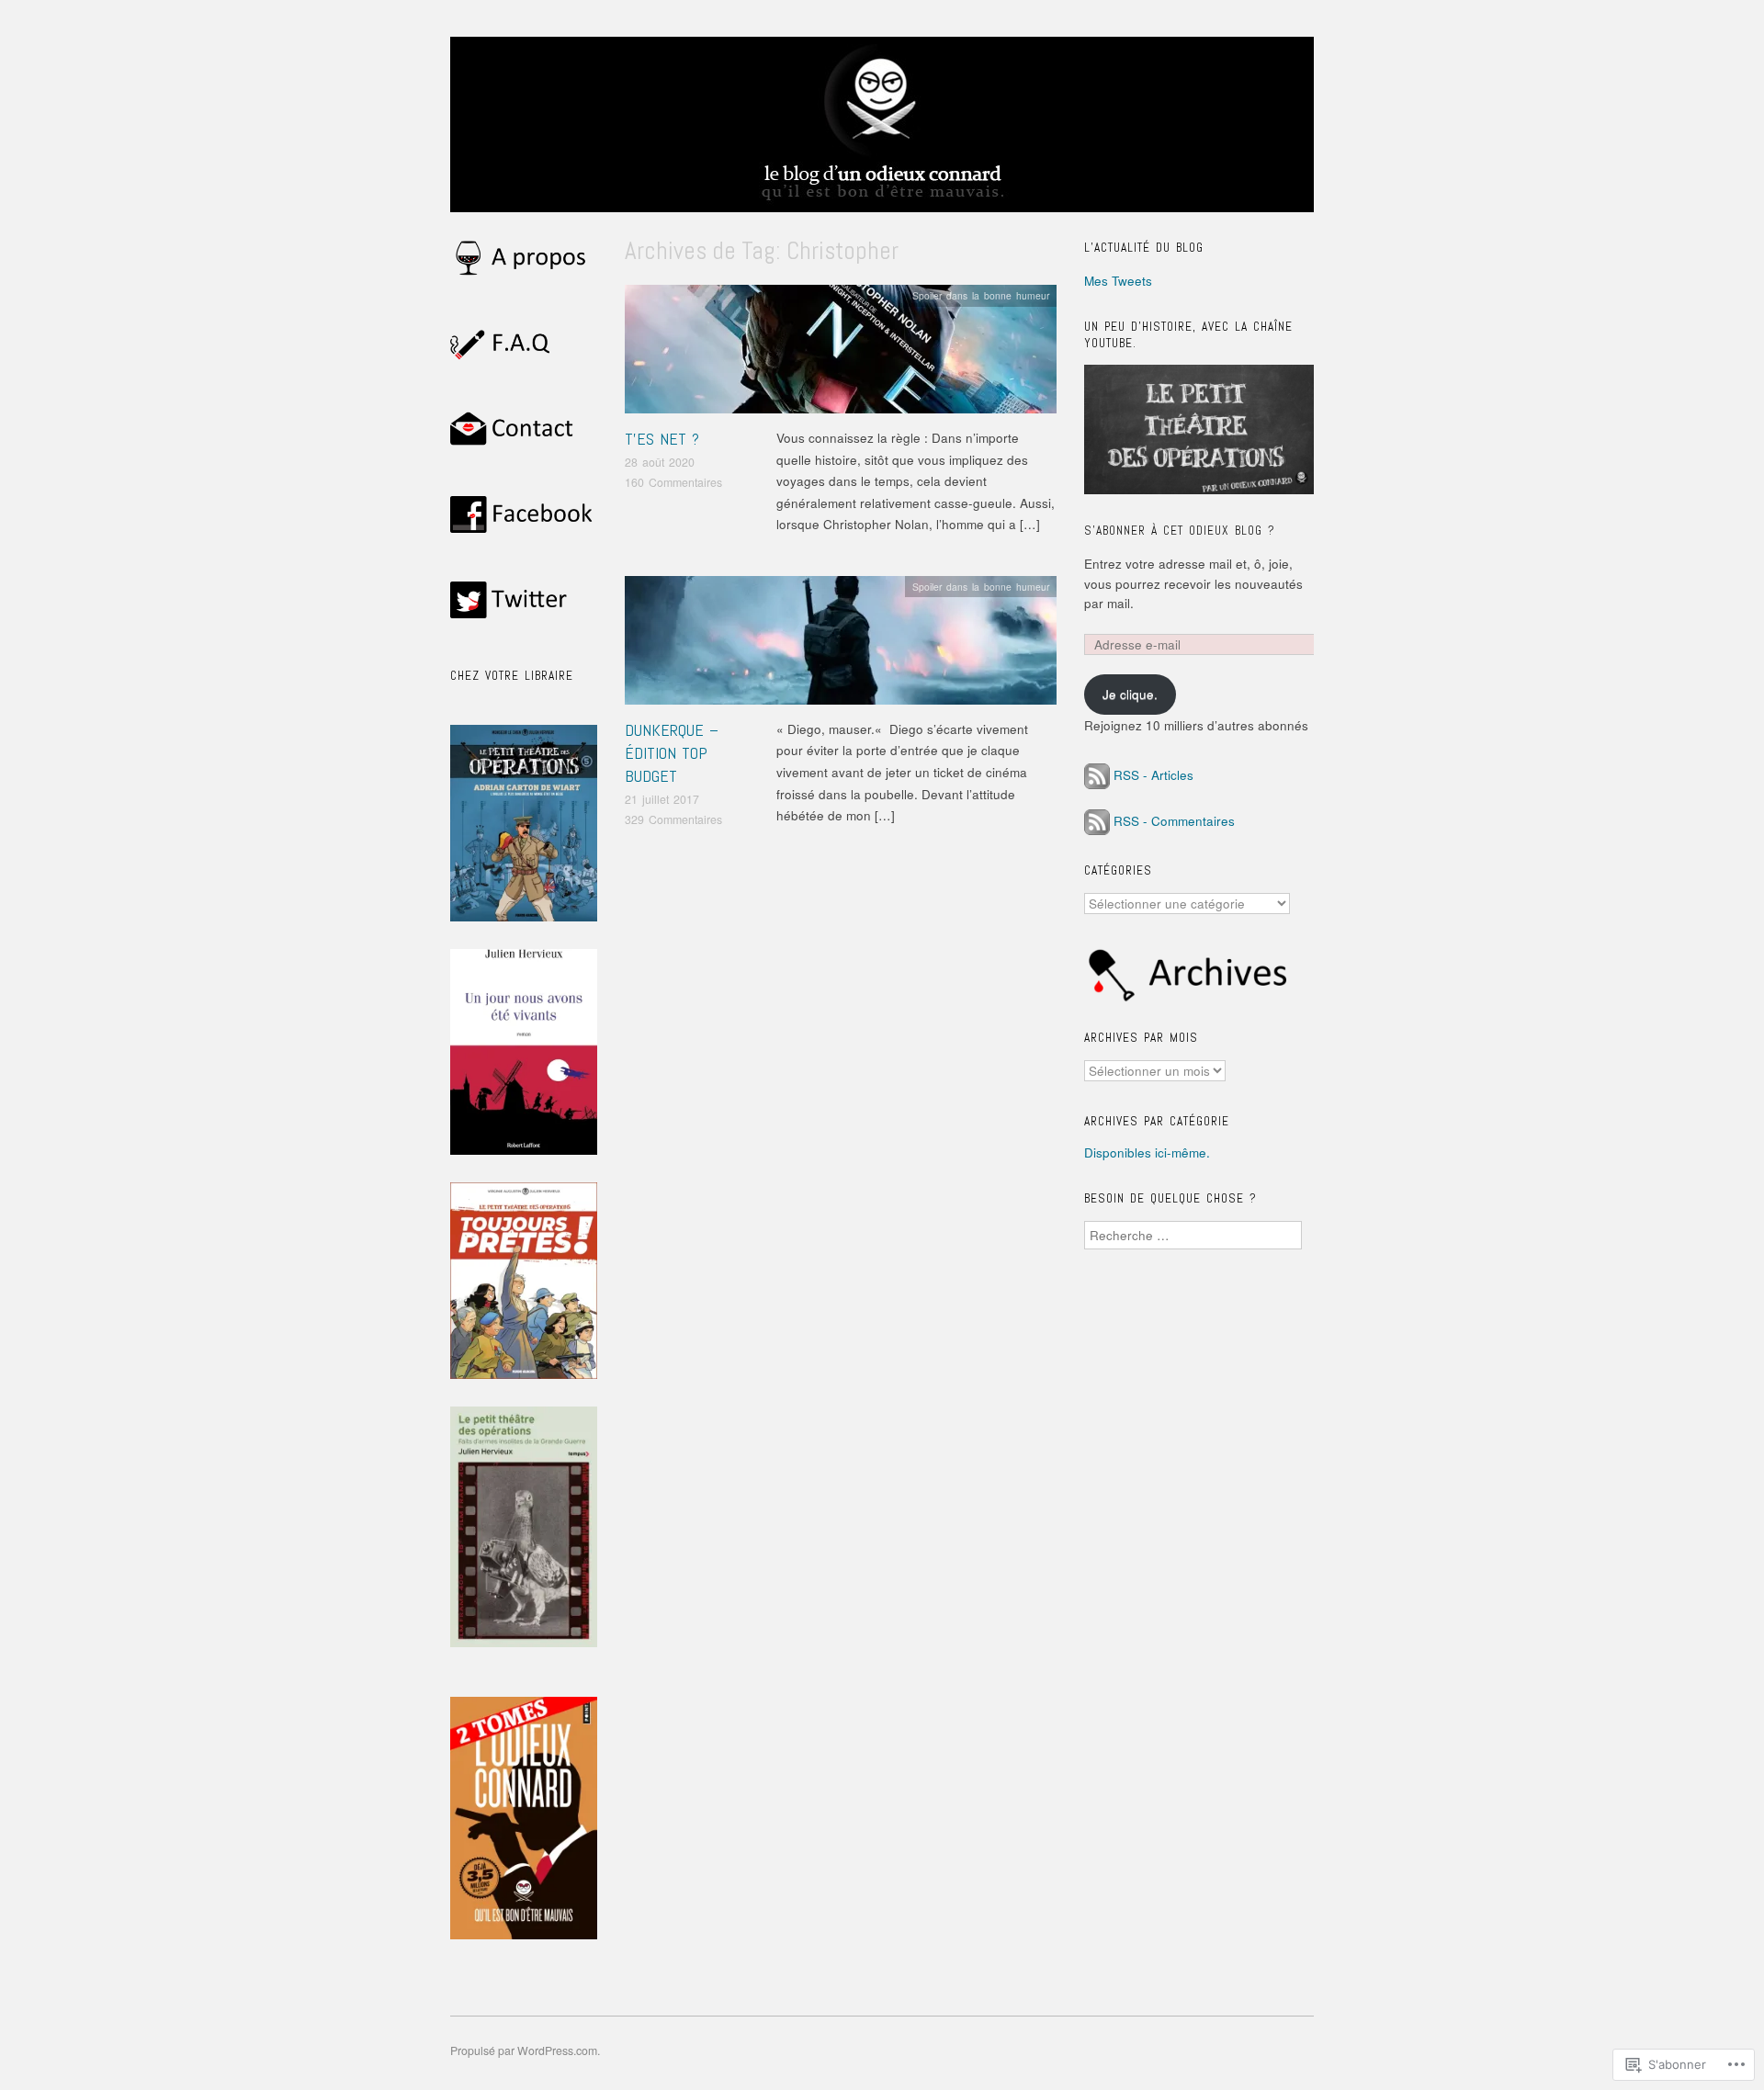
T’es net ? (662, 439)
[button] (524, 1281)
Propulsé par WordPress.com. (525, 2050)
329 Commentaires (673, 819)
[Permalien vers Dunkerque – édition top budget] (841, 645)
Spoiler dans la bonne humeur (981, 295)
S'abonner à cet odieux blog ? (1180, 531)
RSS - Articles (1153, 775)
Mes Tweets (1118, 281)
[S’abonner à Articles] (1097, 775)
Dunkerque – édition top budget (672, 753)
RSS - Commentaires (1174, 821)
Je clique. (1130, 694)
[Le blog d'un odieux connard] (882, 134)
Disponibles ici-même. (1147, 1152)
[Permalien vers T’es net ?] (841, 354)
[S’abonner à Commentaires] (1097, 821)
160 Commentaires (673, 482)
